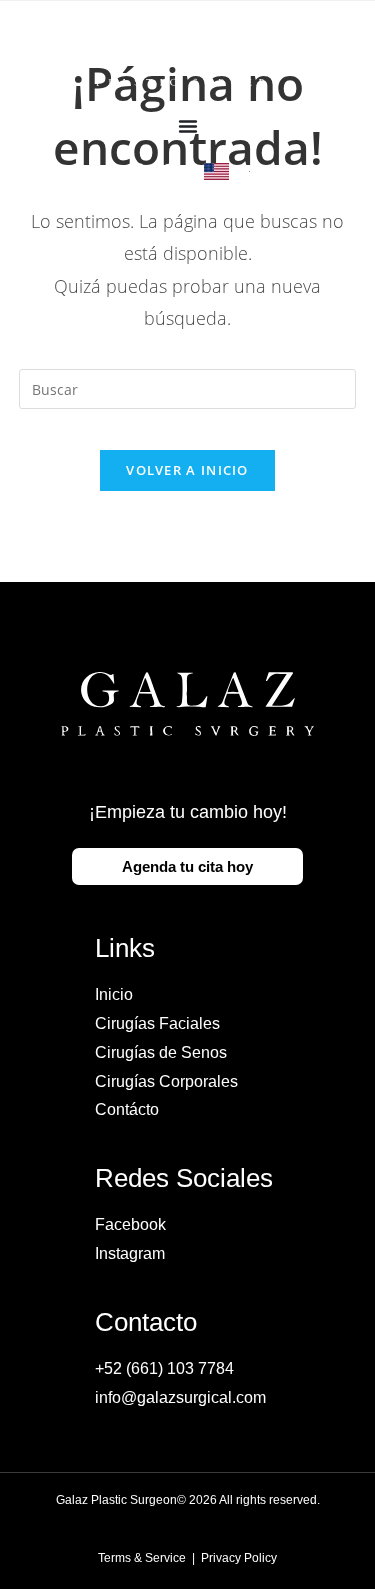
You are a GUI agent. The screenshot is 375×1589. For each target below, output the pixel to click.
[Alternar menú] (188, 126)
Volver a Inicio (187, 470)
